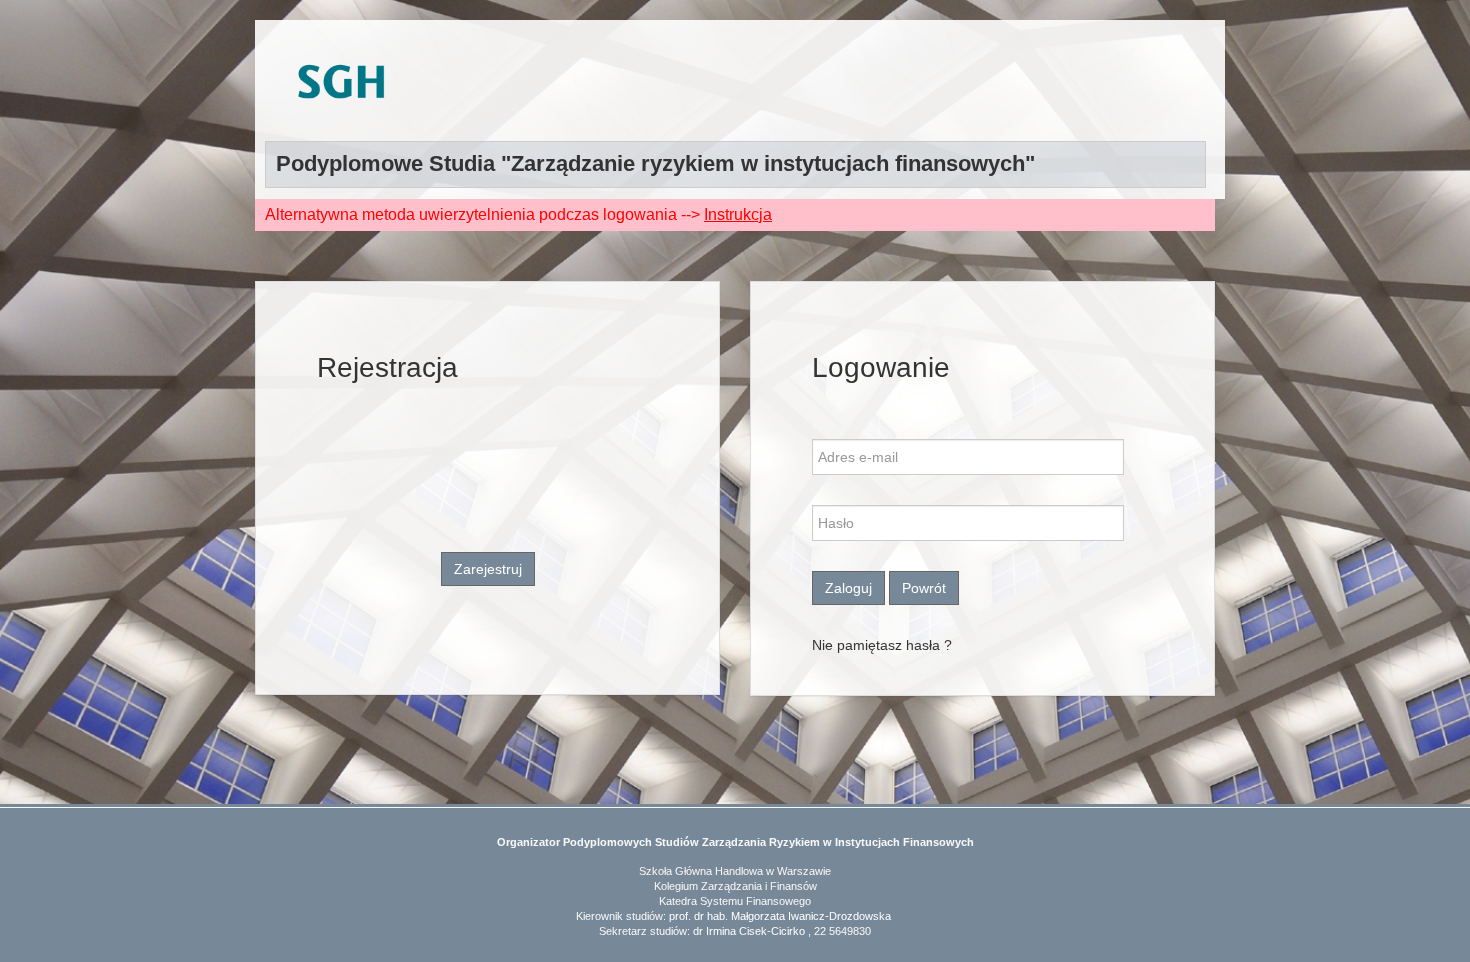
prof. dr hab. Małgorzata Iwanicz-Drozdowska (780, 916)
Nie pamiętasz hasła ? (882, 645)
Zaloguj (848, 588)
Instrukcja (738, 214)
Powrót (924, 588)
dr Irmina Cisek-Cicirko (749, 931)
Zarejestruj (488, 569)
